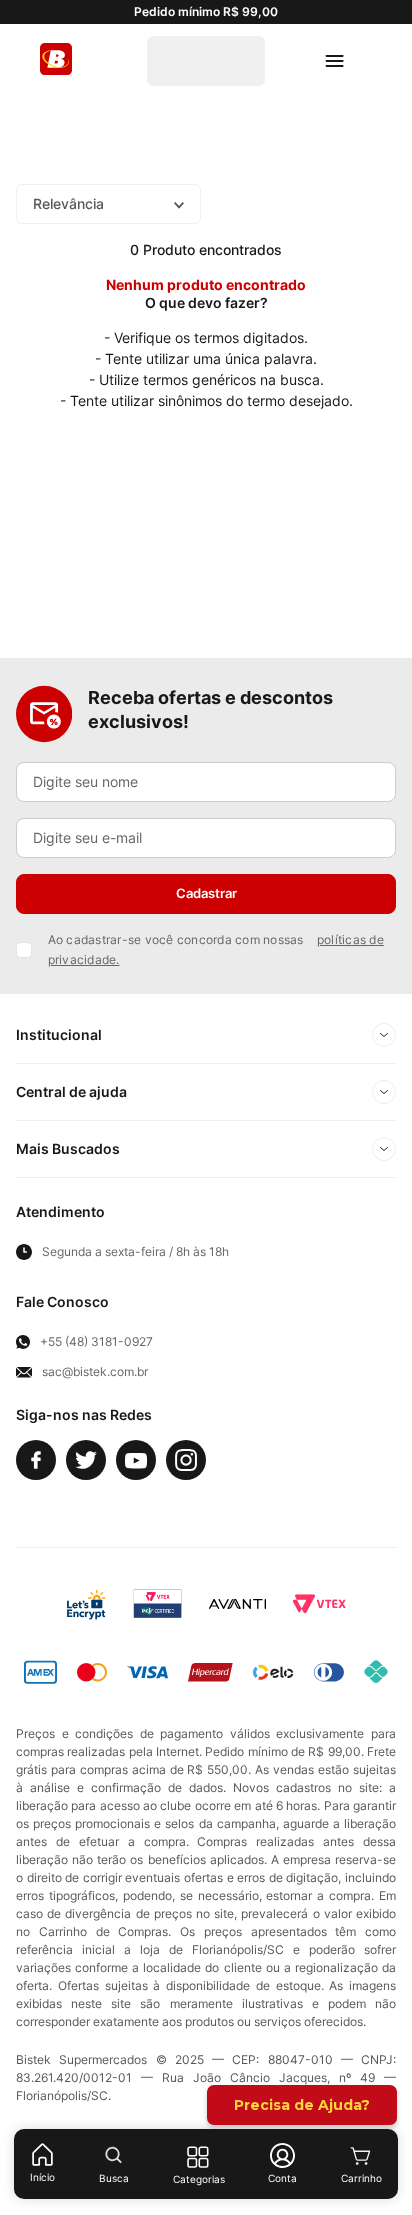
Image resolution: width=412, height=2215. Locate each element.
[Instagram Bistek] (186, 1460)
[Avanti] (237, 1604)
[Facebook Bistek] (36, 1460)
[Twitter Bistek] (86, 1460)
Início (42, 2177)
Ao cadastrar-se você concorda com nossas (216, 949)
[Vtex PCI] (157, 1604)
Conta (282, 2178)
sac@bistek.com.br (95, 1372)
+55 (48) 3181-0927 (96, 1342)
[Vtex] (319, 1604)
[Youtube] (136, 1460)
